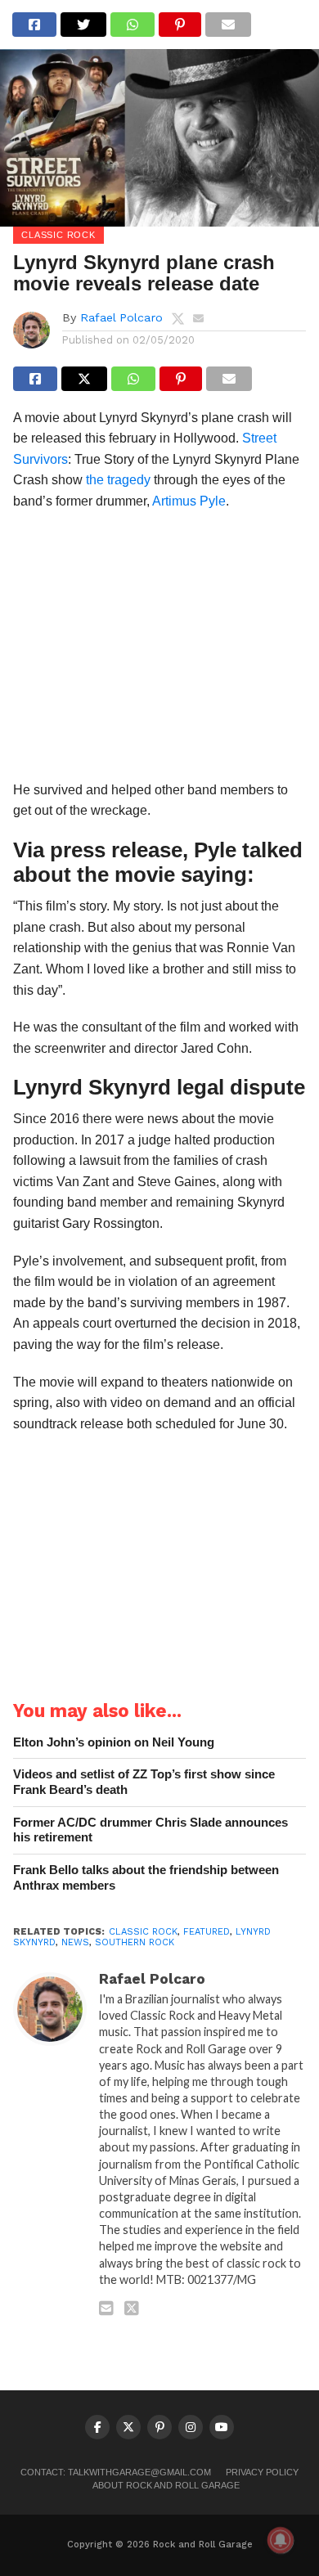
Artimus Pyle (189, 501)
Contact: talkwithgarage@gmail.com (116, 2472)
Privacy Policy (262, 2472)
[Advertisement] (159, 651)
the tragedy (118, 480)
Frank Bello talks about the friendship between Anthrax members (146, 1877)
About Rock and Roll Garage (166, 2485)
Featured (207, 1932)
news (75, 1942)
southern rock (135, 1942)
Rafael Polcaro (121, 317)
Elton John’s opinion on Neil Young (114, 1742)
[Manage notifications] (281, 2540)
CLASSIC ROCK (143, 1932)
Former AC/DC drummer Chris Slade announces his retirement (151, 1830)
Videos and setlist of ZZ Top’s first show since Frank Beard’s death (144, 1782)
